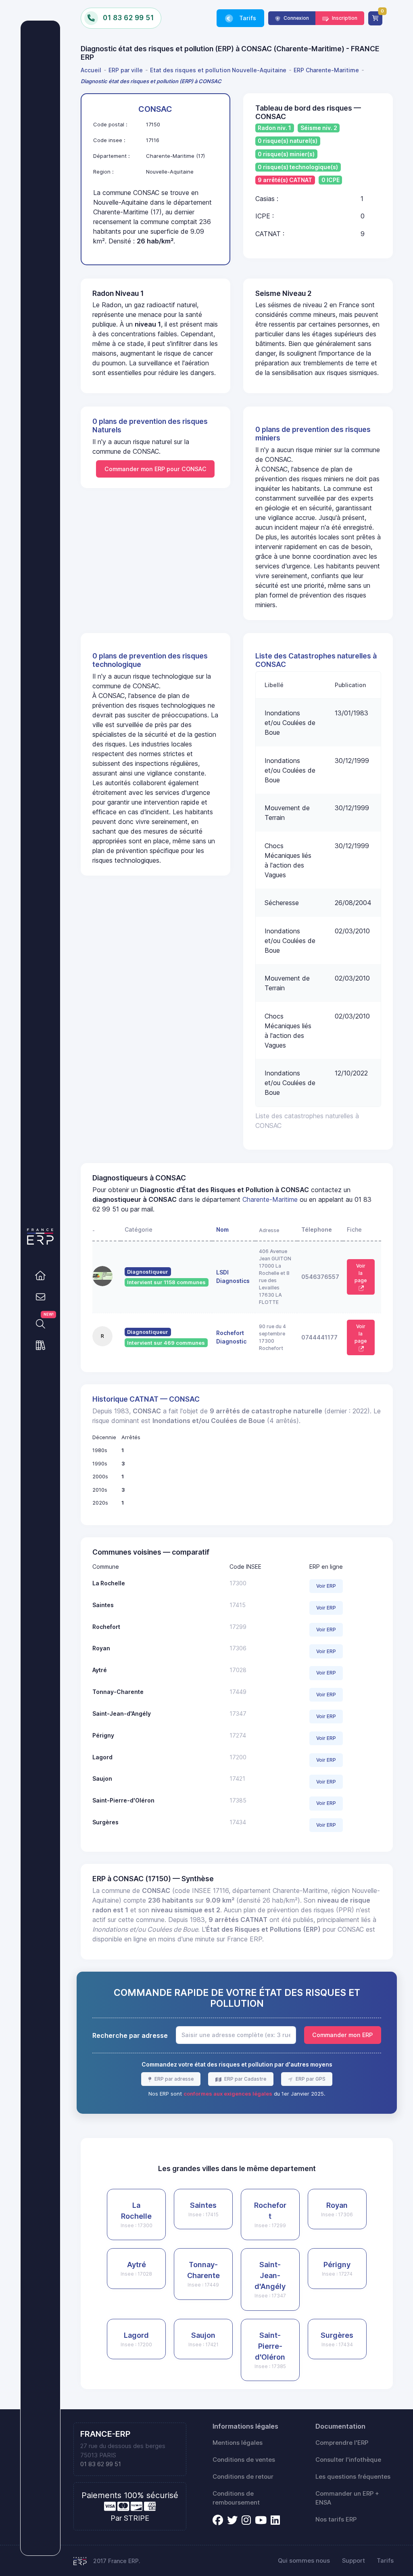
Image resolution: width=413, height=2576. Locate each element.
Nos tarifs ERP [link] (336, 2519)
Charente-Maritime (270, 1199)
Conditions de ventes (244, 2460)
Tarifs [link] (247, 18)
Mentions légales (238, 2443)
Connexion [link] (296, 18)
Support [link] (354, 2561)
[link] (40, 1275)
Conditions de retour (243, 2477)
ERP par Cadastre (245, 2079)
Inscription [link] (344, 18)
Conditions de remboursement (236, 2498)
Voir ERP (326, 1586)
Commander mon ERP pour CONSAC (155, 469)
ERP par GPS (310, 2079)
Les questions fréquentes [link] (353, 2477)
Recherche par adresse (130, 2035)
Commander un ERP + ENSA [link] (347, 2498)
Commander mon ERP (342, 2035)
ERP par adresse (173, 2079)
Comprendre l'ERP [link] (342, 2443)
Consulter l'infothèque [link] (348, 2460)
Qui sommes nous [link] (304, 2561)
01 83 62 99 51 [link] (101, 2464)
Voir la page (361, 1273)
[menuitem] (92, 70)
